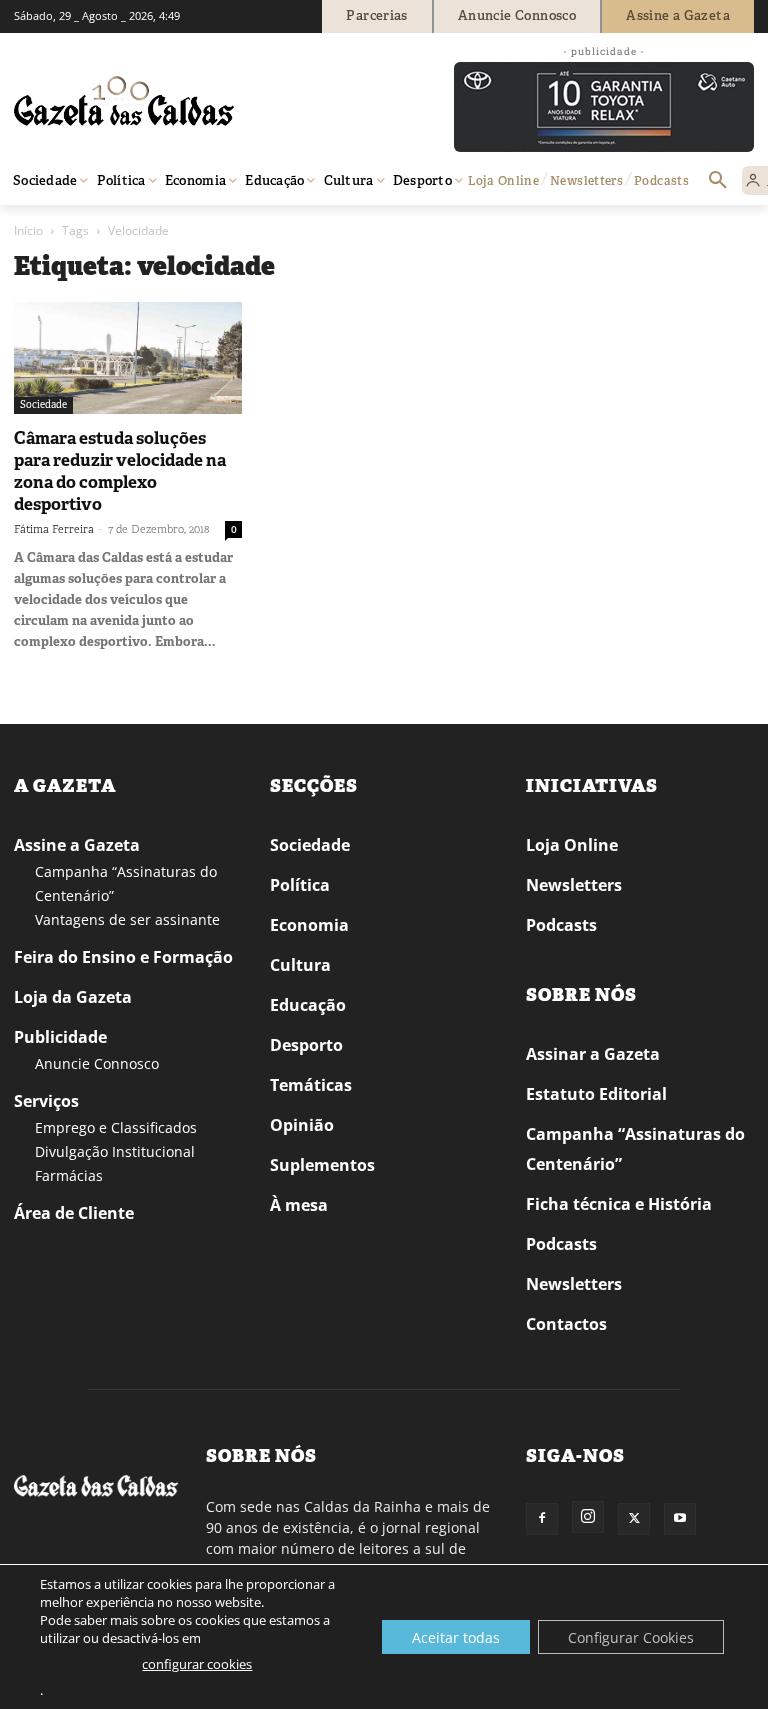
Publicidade (60, 1037)
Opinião (302, 1125)
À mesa (299, 1205)
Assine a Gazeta (77, 845)
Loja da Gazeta (73, 997)
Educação (308, 1005)
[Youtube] (680, 1519)
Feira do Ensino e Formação (123, 957)
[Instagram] (588, 1517)
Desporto (306, 1045)
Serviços (46, 1101)
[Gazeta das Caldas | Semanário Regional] (204, 101)
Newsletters (574, 885)
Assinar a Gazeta (593, 1054)
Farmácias (69, 1175)
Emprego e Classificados (116, 1127)
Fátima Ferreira (54, 529)
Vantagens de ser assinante (127, 919)
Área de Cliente (74, 1213)
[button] (718, 181)
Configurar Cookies (631, 1637)
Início (28, 230)
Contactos (566, 1324)
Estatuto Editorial (596, 1094)
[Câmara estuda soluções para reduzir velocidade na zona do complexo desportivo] (128, 358)
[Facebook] (542, 1519)
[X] (634, 1519)
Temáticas (311, 1085)
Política (300, 885)
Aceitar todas (456, 1637)
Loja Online (572, 845)
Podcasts (561, 925)
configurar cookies (197, 1664)
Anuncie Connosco (97, 1063)
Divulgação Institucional (115, 1151)
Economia (309, 925)
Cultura (300, 965)
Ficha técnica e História (619, 1204)
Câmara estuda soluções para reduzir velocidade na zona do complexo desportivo (120, 471)
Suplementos (322, 1165)
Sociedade (43, 404)
